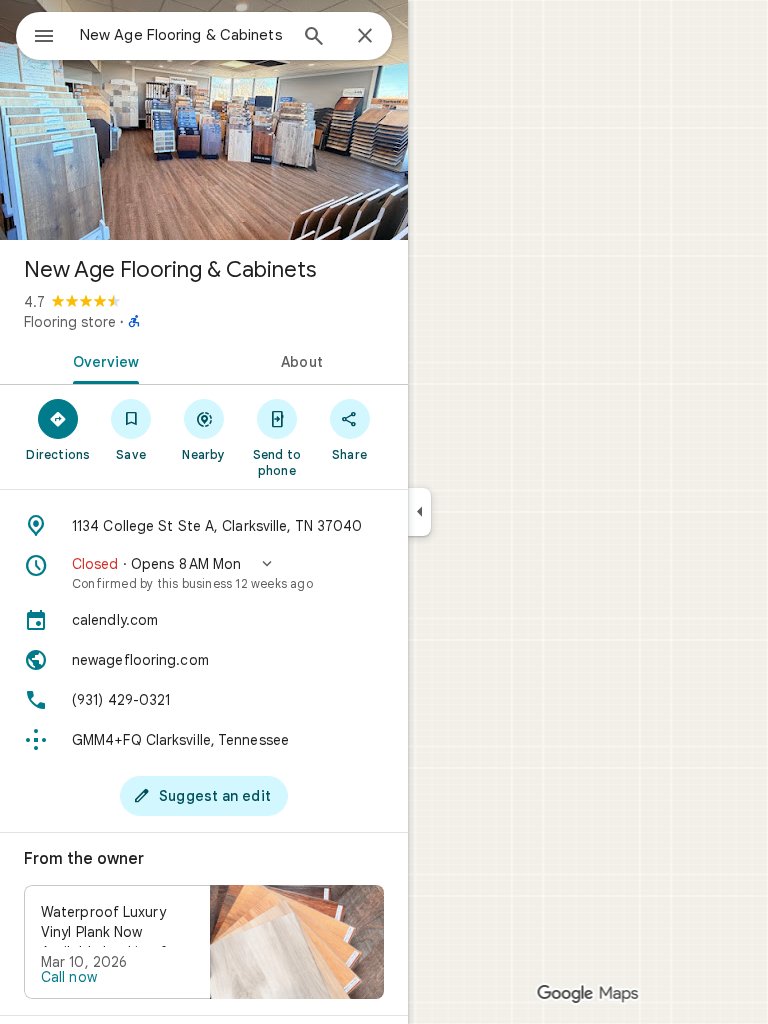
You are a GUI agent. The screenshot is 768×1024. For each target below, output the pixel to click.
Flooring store (70, 322)
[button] (204, 573)
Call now (69, 977)
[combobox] (183, 35)
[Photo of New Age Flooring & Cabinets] (204, 120)
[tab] (102, 360)
